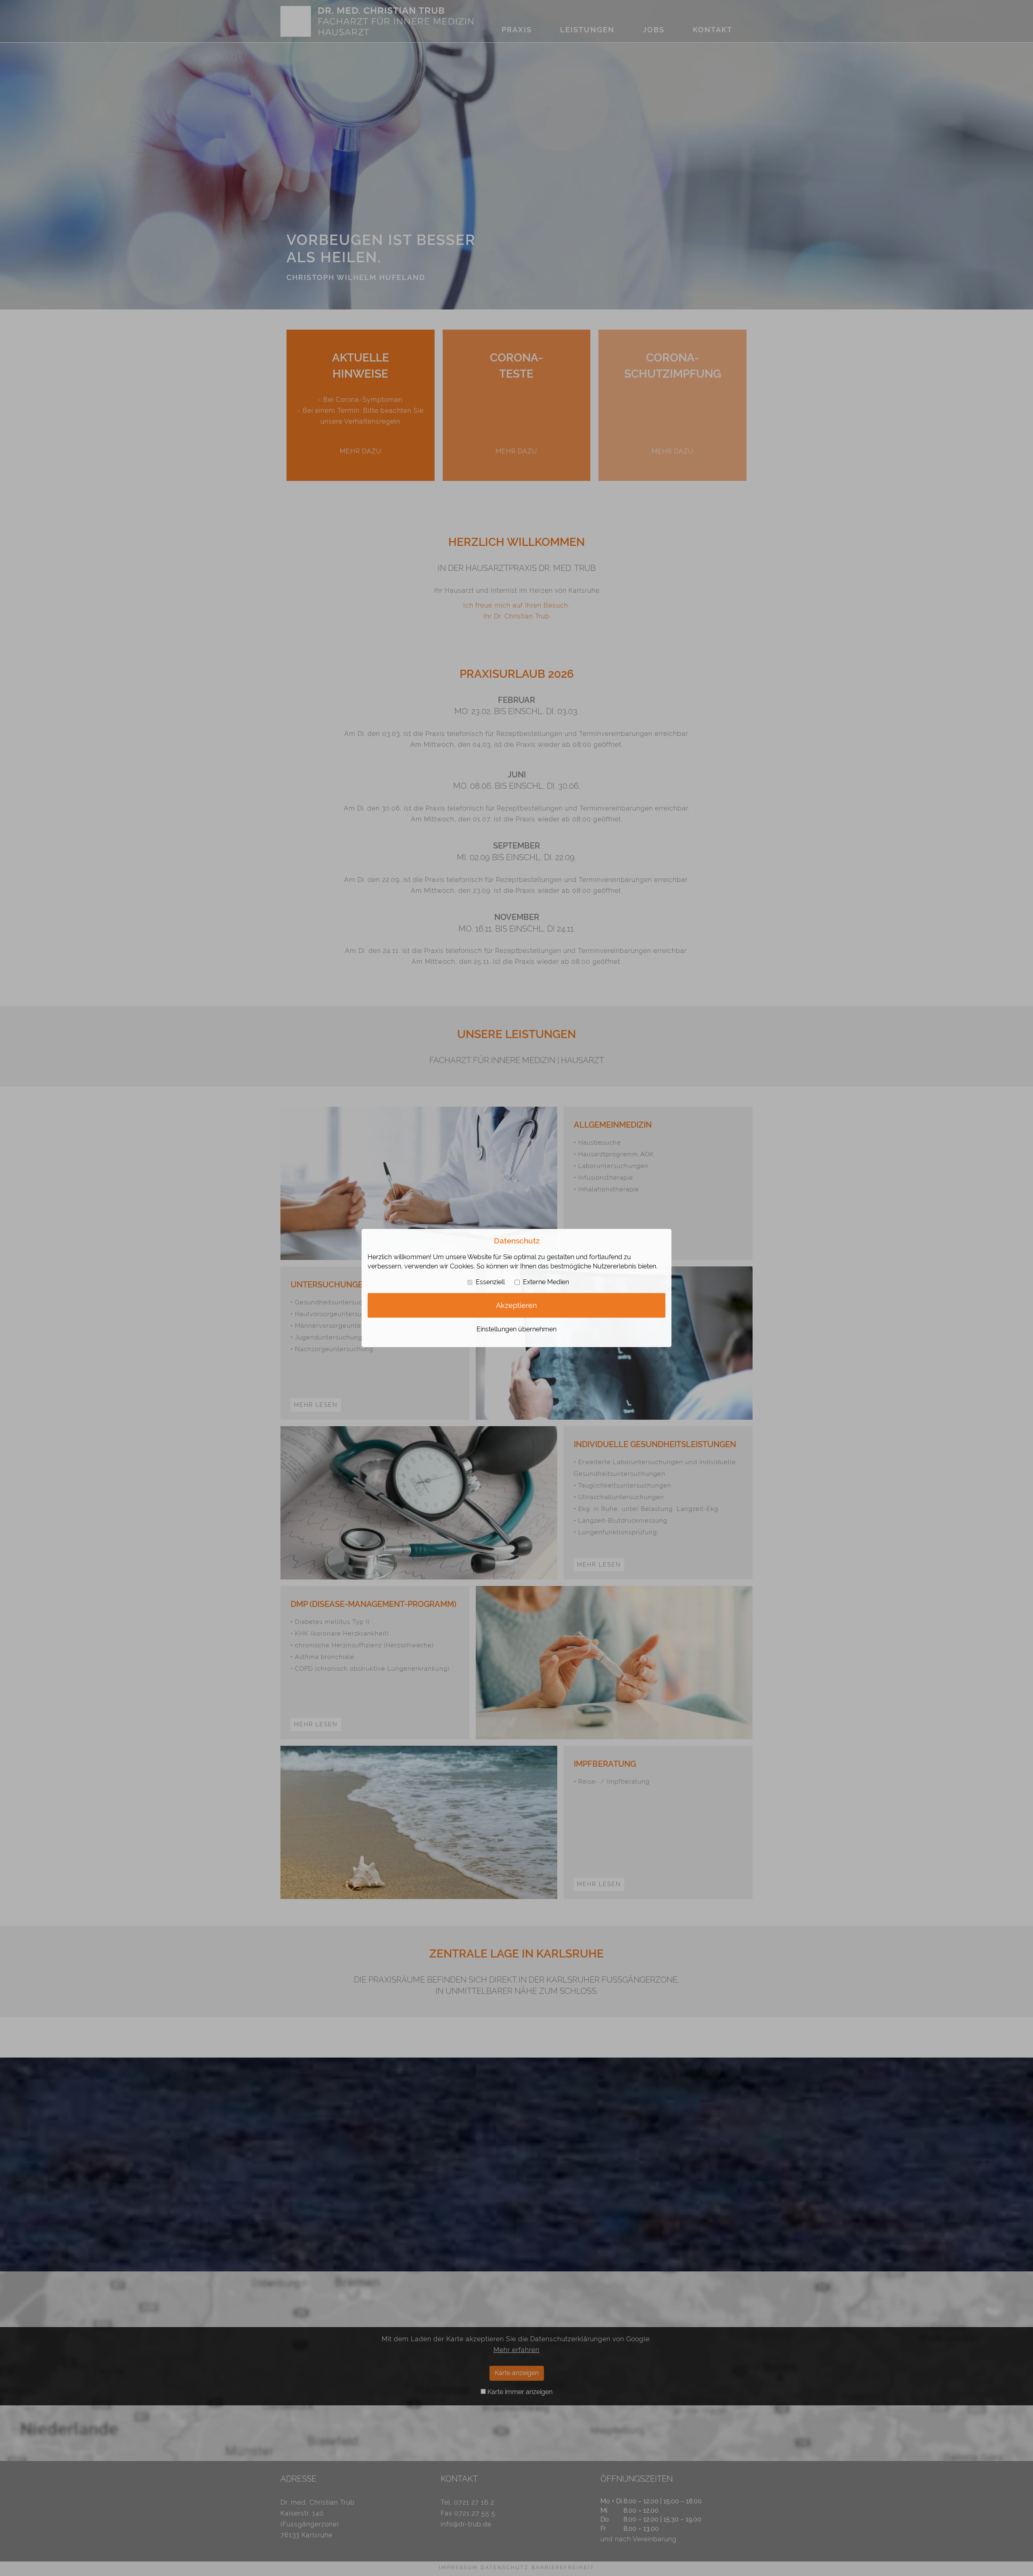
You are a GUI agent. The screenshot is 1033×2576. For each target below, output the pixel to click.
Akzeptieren (516, 1305)
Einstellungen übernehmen (516, 1329)
